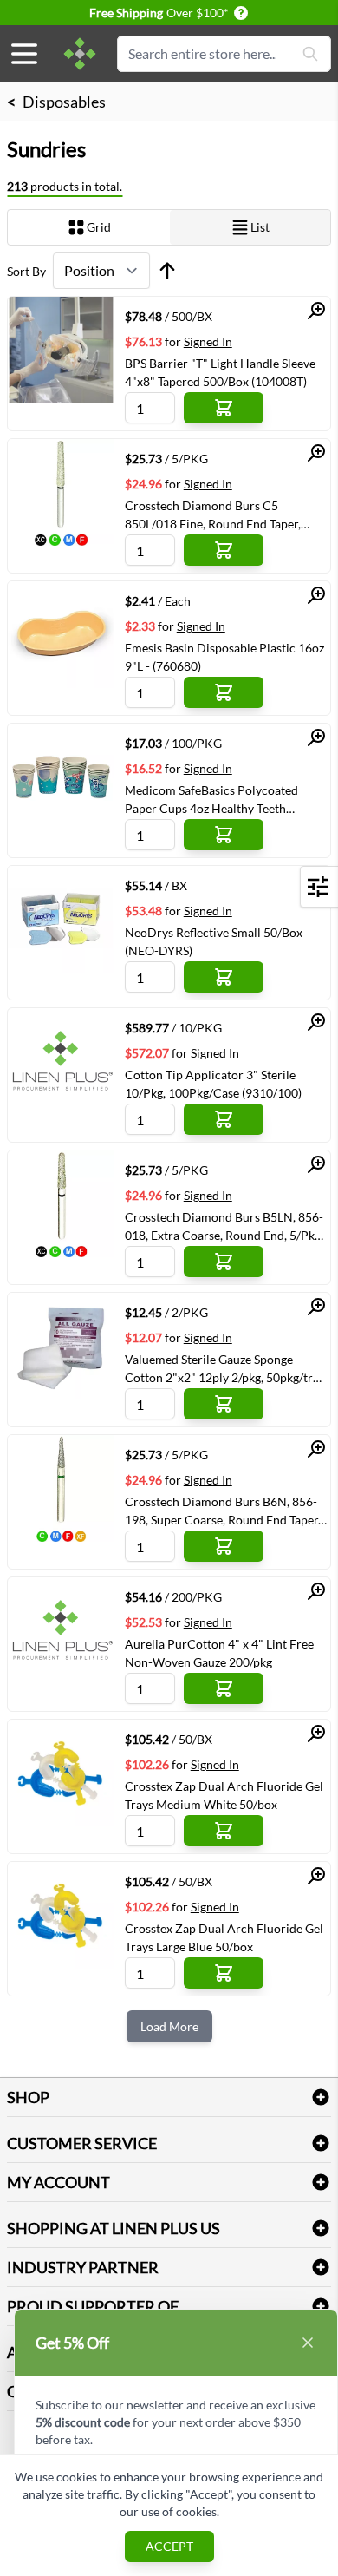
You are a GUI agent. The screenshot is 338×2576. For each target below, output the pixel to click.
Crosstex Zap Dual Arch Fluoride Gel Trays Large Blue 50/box (224, 1937)
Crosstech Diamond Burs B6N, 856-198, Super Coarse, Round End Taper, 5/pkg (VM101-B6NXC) (223, 1511)
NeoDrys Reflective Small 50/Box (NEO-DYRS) (214, 941)
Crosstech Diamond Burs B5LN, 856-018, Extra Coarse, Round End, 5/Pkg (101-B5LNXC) (224, 1226)
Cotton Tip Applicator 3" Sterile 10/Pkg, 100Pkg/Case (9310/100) (213, 1084)
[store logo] (80, 54)
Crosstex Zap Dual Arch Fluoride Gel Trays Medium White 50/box (224, 1795)
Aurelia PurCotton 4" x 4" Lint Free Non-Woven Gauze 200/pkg (219, 1653)
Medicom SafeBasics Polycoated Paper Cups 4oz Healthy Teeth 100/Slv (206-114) (211, 799)
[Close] (308, 2343)
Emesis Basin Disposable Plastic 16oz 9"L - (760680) (224, 657)
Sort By (26, 271)
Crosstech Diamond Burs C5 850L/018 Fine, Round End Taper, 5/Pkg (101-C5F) (213, 515)
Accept (169, 2546)
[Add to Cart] (224, 408)
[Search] (310, 54)
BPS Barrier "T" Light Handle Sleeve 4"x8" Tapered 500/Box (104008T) (220, 372)
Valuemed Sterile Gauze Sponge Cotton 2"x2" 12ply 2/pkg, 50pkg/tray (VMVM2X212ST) (225, 1368)
